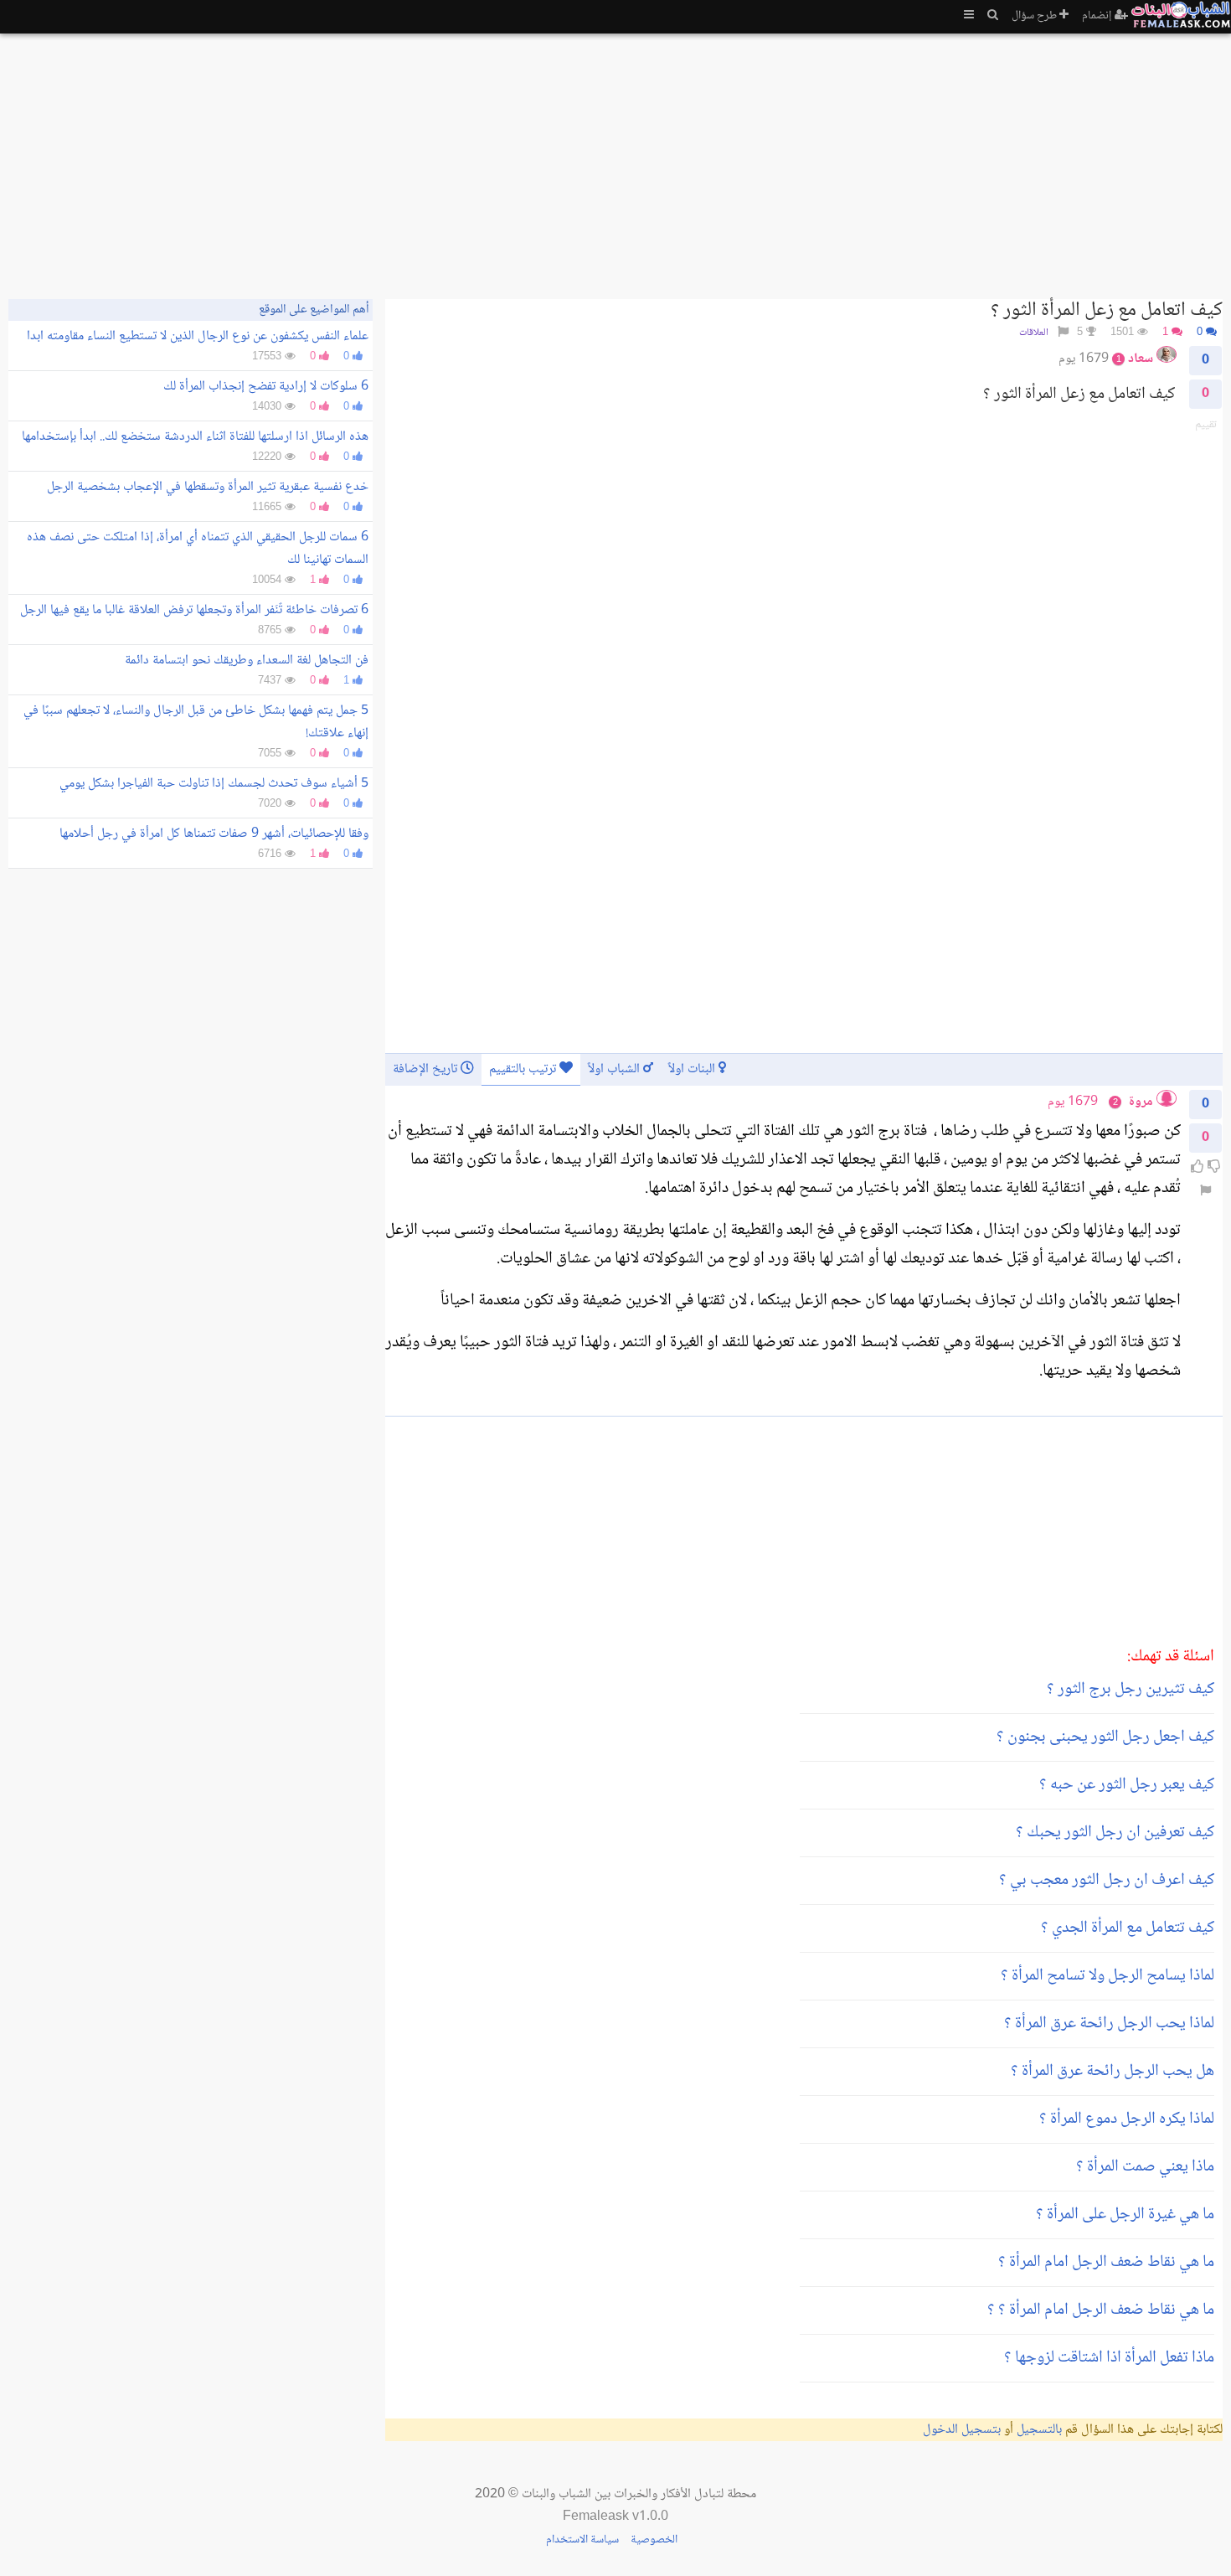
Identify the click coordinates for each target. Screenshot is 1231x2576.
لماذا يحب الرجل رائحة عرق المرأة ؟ (1109, 2024)
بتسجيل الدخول (962, 2430)
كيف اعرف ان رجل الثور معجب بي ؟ (1107, 1881)
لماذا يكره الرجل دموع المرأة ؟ (1127, 2119)
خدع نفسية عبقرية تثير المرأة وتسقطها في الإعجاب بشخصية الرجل (208, 487)
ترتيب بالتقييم (524, 1069)
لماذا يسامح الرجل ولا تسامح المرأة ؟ (1107, 1976)
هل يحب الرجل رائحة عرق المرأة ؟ (1113, 2072)
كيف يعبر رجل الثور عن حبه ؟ (1127, 1785)
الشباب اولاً (615, 1069)
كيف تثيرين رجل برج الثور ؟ (1131, 1690)
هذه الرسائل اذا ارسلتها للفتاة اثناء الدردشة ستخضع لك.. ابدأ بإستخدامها (195, 437)
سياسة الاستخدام (582, 2540)
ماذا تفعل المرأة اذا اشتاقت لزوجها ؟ (1109, 2358)
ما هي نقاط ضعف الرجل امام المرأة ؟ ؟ (1101, 2310)
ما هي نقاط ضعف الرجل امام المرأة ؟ (1106, 2263)
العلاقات (1034, 333)
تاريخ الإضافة (427, 1069)
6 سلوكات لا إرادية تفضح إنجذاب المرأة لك (266, 387)
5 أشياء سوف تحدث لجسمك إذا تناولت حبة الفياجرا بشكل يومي (214, 784)
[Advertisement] (720, 159)
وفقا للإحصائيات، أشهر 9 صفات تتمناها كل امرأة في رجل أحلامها (214, 834)
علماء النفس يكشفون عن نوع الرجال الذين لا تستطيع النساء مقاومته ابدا (198, 336)
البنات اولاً (693, 1069)
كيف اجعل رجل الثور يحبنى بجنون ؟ (1105, 1737)
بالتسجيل (1039, 2430)
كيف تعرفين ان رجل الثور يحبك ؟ (1115, 1833)
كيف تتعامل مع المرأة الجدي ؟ (1128, 1928)
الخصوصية (654, 2540)
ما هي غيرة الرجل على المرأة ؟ (1125, 2215)
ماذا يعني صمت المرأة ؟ (1145, 2167)
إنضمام (1098, 16)
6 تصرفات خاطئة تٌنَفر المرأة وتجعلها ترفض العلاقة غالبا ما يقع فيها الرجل (194, 610)
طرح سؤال (1035, 16)
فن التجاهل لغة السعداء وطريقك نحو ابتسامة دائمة (247, 661)
